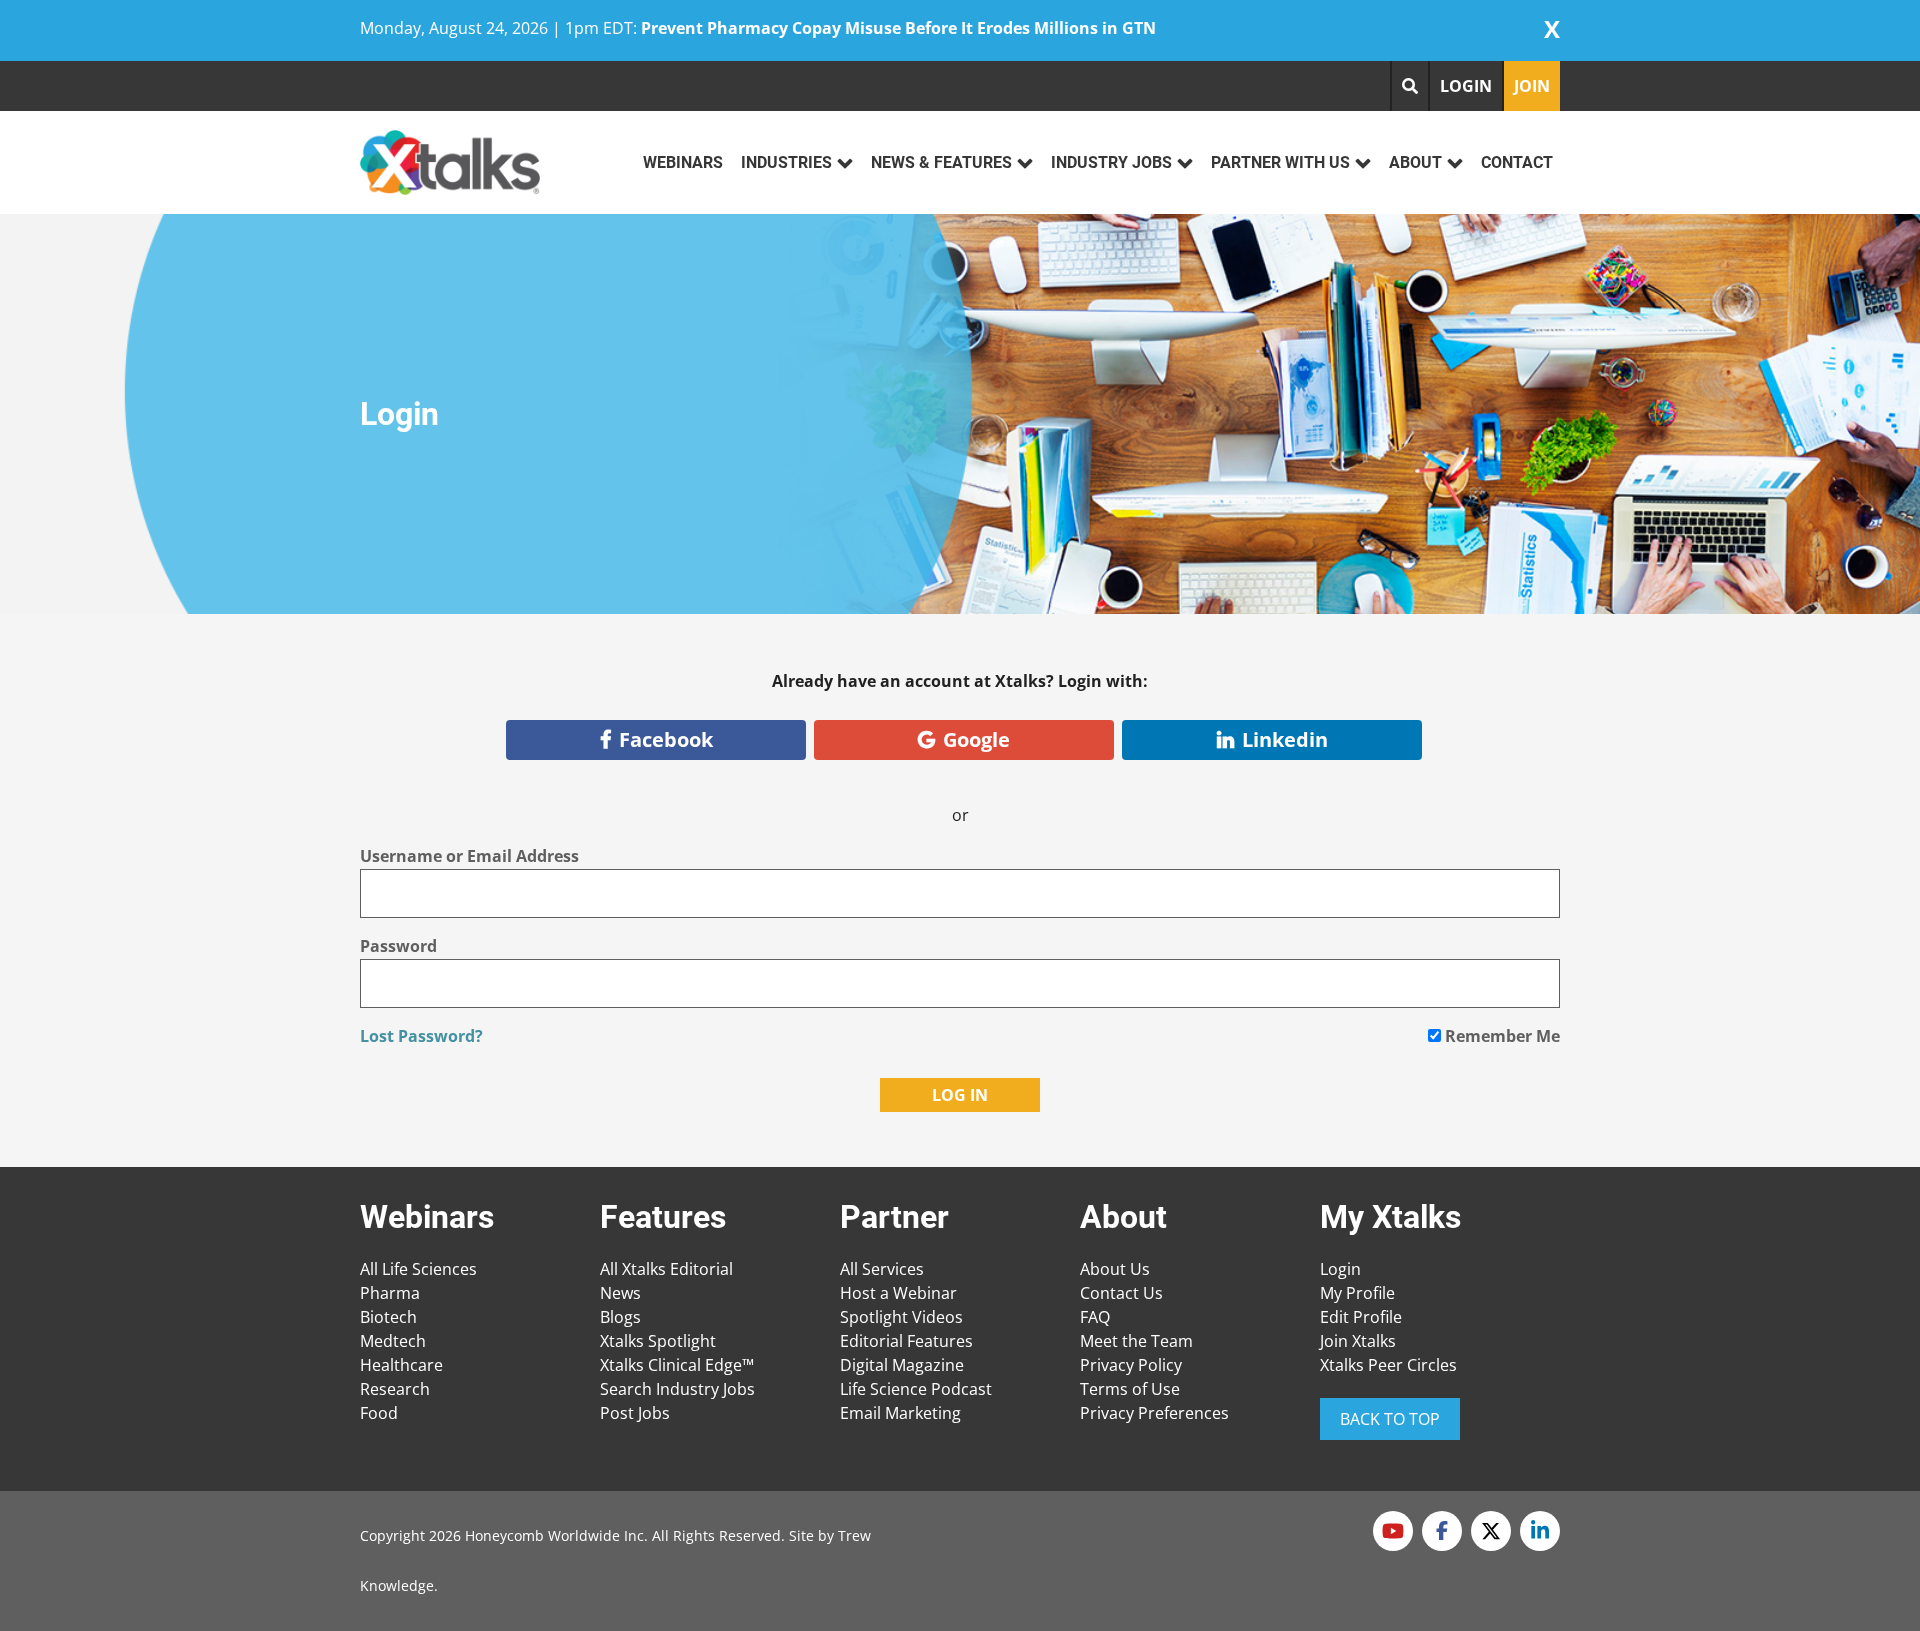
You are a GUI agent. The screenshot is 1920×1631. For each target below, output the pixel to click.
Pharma (390, 1293)
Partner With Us (1280, 162)
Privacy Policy (1131, 1365)
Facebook (666, 739)
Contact (1517, 162)
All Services (882, 1269)
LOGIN (1466, 86)
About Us (1115, 1269)
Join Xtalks (1358, 1341)
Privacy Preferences (1154, 1413)
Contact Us (1121, 1293)
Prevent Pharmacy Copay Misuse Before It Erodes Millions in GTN (898, 28)
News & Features (941, 162)
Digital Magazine (902, 1365)
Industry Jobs (1111, 162)
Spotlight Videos (901, 1317)
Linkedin (1285, 739)
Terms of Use (1130, 1389)
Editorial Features (906, 1341)
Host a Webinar (898, 1293)
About (1415, 162)
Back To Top (1390, 1419)
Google (976, 739)
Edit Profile (1361, 1317)
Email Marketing (900, 1413)
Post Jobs (635, 1413)
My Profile (1357, 1293)
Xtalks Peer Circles (1388, 1365)
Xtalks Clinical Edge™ (677, 1365)
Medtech (393, 1341)
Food (379, 1413)
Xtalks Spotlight (658, 1341)
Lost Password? (421, 1036)
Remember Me (1500, 1036)
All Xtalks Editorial (666, 1269)
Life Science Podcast (916, 1389)
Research (395, 1389)
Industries (786, 162)
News (620, 1293)
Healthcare (401, 1365)
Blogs (620, 1317)
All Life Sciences (418, 1269)
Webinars (683, 162)
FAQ (1095, 1317)
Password (398, 946)
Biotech (388, 1317)
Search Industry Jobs (677, 1389)
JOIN (1532, 86)
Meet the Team (1136, 1341)
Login (1340, 1269)
